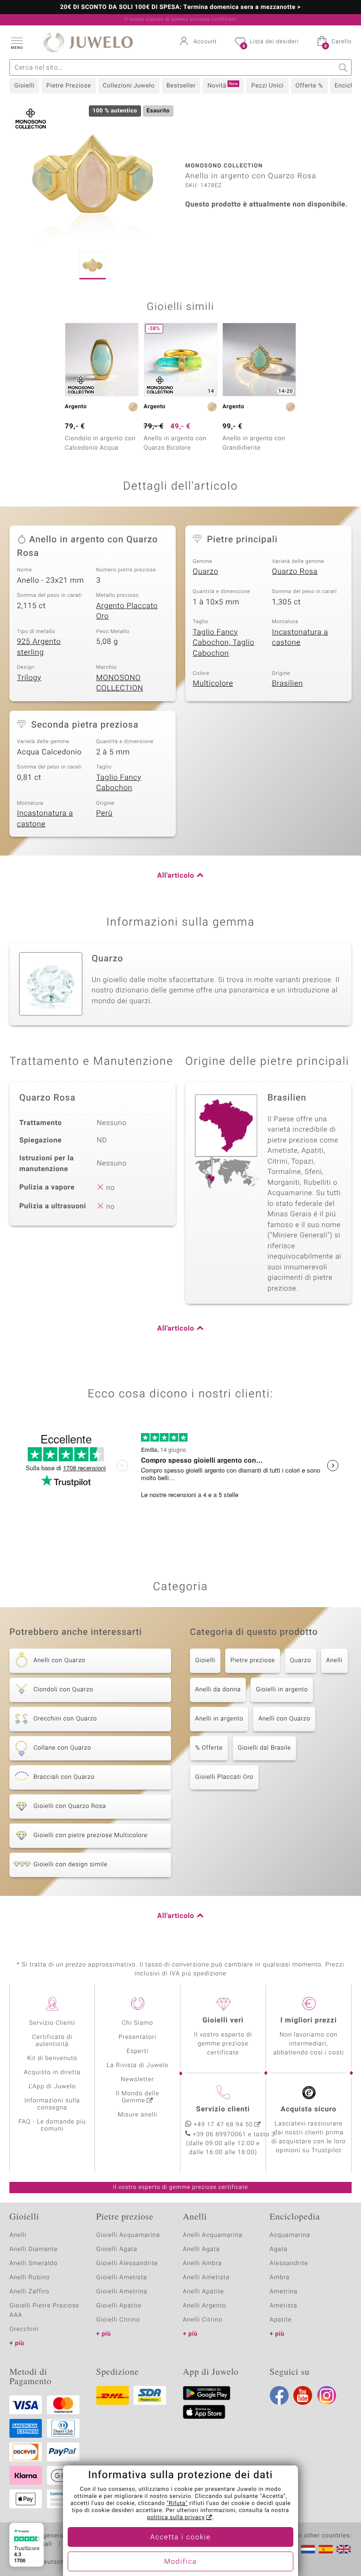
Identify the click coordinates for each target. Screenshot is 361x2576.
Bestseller (181, 86)
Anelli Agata (201, 2249)
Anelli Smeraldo (34, 2263)
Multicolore (213, 683)
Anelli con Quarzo (284, 1719)
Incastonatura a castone (300, 638)
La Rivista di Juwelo (137, 2065)
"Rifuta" (177, 2504)
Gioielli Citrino (118, 2320)
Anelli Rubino (30, 2278)
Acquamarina (290, 2235)
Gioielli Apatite (119, 2306)
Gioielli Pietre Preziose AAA (44, 2310)
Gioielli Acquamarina (128, 2235)
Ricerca (343, 67)
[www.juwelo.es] (326, 2549)
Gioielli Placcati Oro (224, 1777)
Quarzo (205, 571)
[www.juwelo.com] (344, 2549)
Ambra (280, 2278)
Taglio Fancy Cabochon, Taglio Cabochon (224, 643)
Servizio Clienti (52, 2023)
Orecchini (24, 2329)
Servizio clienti (223, 2109)
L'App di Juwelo (52, 2087)
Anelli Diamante (34, 2249)
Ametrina (284, 2292)
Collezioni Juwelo (129, 86)
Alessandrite (289, 2263)
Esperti (137, 2051)
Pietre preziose (253, 1661)
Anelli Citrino (203, 2320)
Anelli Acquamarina (213, 2235)
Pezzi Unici (267, 86)
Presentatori (137, 2037)
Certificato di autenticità (52, 2041)
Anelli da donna (218, 1690)
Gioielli (24, 86)
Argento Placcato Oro (127, 611)
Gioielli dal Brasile (264, 1748)
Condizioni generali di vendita (54, 2536)
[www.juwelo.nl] (308, 2549)
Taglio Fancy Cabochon (119, 783)
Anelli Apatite (204, 2292)
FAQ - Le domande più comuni (52, 2125)
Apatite (281, 2320)
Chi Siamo (137, 2023)
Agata (279, 2249)
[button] (16, 42)
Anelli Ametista (206, 2278)
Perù (105, 813)
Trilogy (29, 678)
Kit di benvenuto (52, 2058)
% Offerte (209, 1748)
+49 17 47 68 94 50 (223, 2125)
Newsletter (137, 2080)
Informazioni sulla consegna (52, 2104)
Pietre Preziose (68, 86)
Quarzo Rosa (295, 571)
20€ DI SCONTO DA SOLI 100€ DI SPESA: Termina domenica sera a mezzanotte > (180, 8)
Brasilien (288, 683)
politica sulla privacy (176, 2518)
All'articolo (176, 876)
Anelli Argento (204, 2306)
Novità (223, 86)
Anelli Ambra (202, 2263)
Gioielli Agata (117, 2249)
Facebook (279, 2395)
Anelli (334, 1661)
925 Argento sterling (39, 647)
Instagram (327, 2395)
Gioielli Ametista (122, 2278)
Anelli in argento (219, 1719)
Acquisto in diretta (52, 2073)
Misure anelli (137, 2115)
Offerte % (309, 86)
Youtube (303, 2395)
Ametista (284, 2306)
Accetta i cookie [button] (181, 2537)
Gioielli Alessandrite (127, 2263)
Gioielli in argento (282, 1690)
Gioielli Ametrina (122, 2292)
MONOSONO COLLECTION (120, 683)
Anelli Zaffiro (29, 2292)
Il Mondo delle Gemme (137, 2097)
